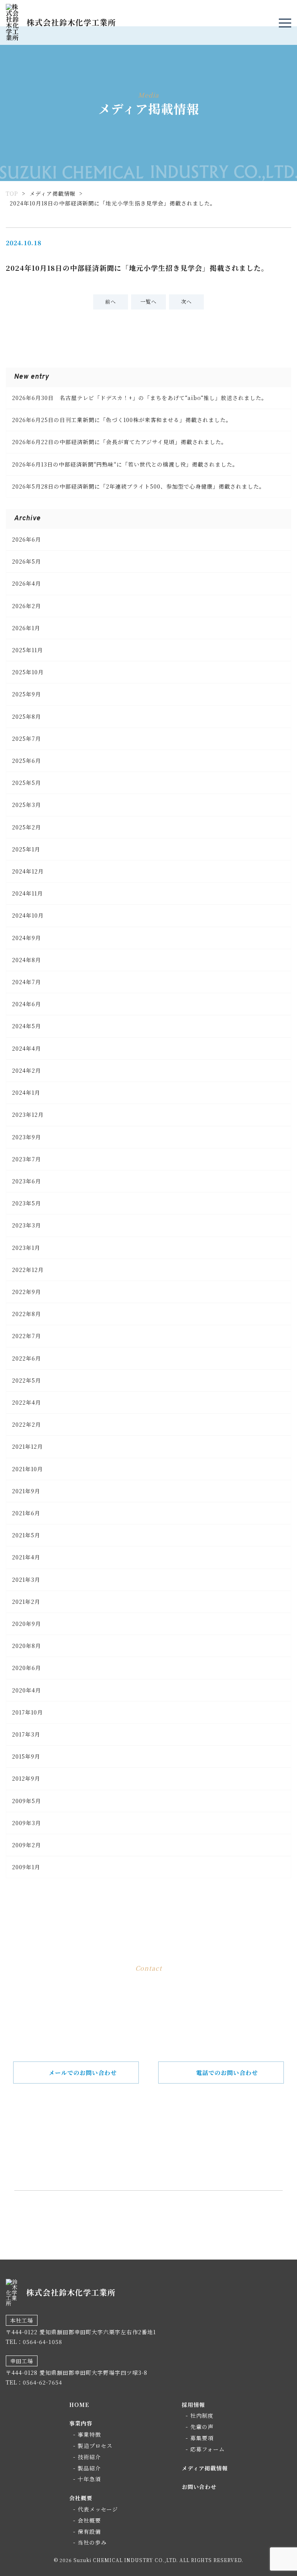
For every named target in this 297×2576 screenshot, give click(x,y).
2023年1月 (26, 1248)
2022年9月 (26, 1292)
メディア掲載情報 (52, 193)
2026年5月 (26, 561)
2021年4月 (26, 1557)
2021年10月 (27, 1469)
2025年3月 (26, 805)
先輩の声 (202, 2427)
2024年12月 (28, 871)
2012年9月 (26, 1778)
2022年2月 (26, 1424)
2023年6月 (26, 1181)
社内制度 (202, 2415)
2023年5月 (26, 1203)
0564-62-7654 (43, 2382)
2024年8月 (26, 960)
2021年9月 (26, 1491)
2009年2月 (26, 1845)
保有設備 (89, 2532)
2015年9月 (26, 1756)
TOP (12, 193)
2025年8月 (26, 716)
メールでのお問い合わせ (83, 2073)
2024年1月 (26, 1092)
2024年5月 (26, 1026)
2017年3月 (26, 1734)
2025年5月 (26, 783)
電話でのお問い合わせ (227, 2073)
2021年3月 (26, 1579)
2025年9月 (26, 694)
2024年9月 (26, 938)
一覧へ (148, 302)
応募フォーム (207, 2449)
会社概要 (81, 2498)
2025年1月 (26, 849)
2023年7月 (26, 1159)
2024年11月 (27, 893)
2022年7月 (26, 1336)
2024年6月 (26, 1004)
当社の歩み (92, 2542)
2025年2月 (26, 827)
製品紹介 (89, 2468)
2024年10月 (28, 915)
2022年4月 (26, 1402)
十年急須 (89, 2479)
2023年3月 (26, 1225)
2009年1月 (26, 1867)
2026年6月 (26, 539)
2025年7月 (26, 738)
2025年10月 (28, 672)
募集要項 (202, 2438)
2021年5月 (26, 1535)
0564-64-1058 (160, 2153)
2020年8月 (26, 1646)
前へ (111, 302)
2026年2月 (26, 606)
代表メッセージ (98, 2509)
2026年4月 (26, 583)
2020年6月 (26, 1668)
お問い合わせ (199, 2487)
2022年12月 (28, 1270)
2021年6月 (26, 1513)
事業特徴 (89, 2434)
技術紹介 (89, 2457)
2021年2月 (26, 1602)
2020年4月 (26, 1690)
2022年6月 (26, 1358)
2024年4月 (26, 1048)
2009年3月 (26, 1823)
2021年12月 (27, 1446)
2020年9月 (26, 1624)
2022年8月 (26, 1314)
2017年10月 (27, 1712)
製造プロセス (95, 2446)
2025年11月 (27, 650)
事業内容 (81, 2423)
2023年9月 (26, 1137)
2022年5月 (26, 1380)
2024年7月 (26, 982)
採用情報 (193, 2405)
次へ (186, 302)
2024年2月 (26, 1070)
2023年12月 (28, 1115)
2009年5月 (26, 1801)
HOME (79, 2405)
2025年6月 (26, 761)
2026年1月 (26, 628)
